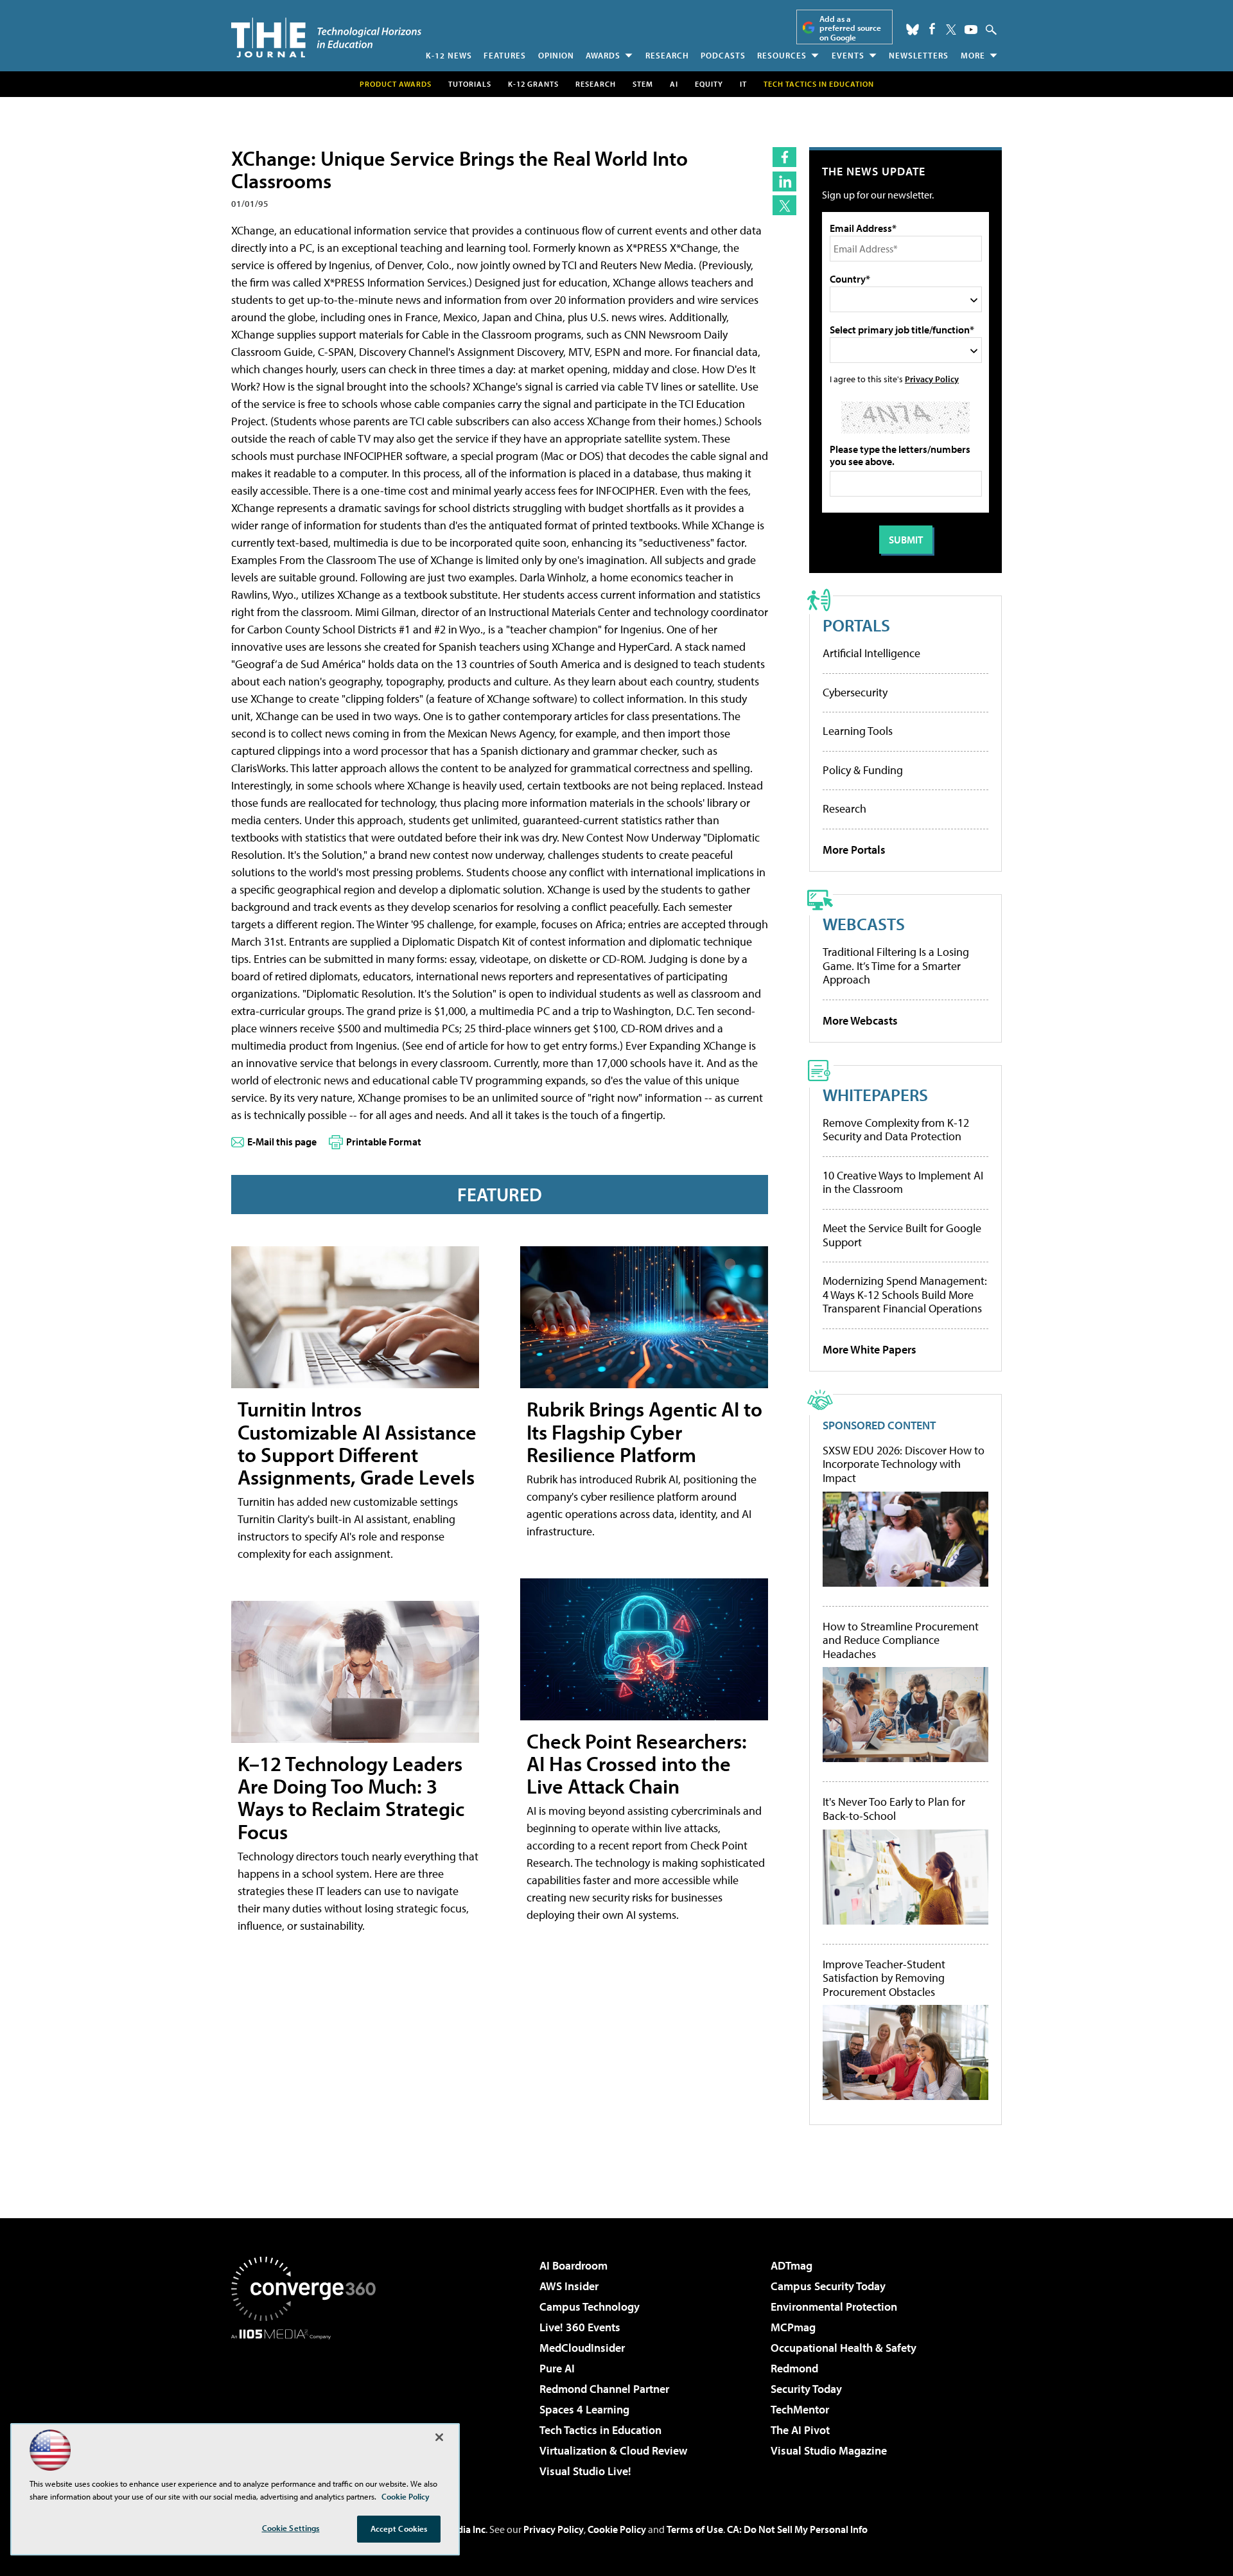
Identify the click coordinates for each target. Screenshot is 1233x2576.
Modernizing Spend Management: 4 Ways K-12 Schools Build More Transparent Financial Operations (905, 1294)
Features (505, 55)
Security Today (806, 2389)
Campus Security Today (828, 2286)
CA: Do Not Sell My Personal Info (797, 2529)
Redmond (794, 2368)
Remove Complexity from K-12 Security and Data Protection (896, 1130)
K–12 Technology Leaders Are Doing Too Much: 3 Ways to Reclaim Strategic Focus (351, 1797)
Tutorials (470, 84)
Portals (856, 625)
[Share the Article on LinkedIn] (784, 181)
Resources (782, 55)
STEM (643, 84)
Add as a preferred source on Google (850, 28)
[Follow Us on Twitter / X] (951, 30)
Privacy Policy (932, 379)
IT (743, 84)
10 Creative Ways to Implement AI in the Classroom (903, 1182)
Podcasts (723, 55)
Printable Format (384, 1142)
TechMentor (800, 2409)
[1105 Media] (308, 2405)
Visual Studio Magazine (829, 2450)
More (973, 55)
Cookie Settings (291, 2528)
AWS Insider (569, 2286)
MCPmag (793, 2327)
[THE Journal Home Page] (326, 38)
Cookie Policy (617, 2529)
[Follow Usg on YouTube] (971, 30)
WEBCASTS (864, 923)
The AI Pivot (800, 2430)
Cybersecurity (855, 692)
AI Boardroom (573, 2265)
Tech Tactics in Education (600, 2430)
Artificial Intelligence (871, 653)
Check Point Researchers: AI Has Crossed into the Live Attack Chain (637, 1763)
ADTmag (791, 2265)
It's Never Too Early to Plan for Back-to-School (894, 1809)
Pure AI (557, 2368)
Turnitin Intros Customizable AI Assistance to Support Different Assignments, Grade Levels (357, 1443)
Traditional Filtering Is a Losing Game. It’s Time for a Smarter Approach (896, 966)
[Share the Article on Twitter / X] (784, 205)
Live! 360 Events (580, 2327)
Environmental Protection (834, 2307)
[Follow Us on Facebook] (932, 29)
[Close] (439, 2437)
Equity (709, 84)
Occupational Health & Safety (844, 2348)
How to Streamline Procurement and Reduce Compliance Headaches (901, 1640)
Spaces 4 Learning (584, 2409)
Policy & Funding (863, 770)
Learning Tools (858, 731)
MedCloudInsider (582, 2348)
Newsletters (919, 55)
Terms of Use (695, 2529)
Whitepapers (875, 1094)
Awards (603, 55)
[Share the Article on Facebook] (784, 157)
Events (848, 55)
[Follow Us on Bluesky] (913, 30)
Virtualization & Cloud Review (613, 2450)
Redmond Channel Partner (604, 2389)
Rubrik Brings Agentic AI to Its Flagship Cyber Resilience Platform (644, 1431)
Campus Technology (590, 2307)
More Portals (854, 850)
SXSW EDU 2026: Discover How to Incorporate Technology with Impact (904, 1464)
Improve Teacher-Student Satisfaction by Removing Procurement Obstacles (884, 1978)
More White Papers (870, 1349)
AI (674, 84)
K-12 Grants (533, 84)
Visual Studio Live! (585, 2471)
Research (667, 55)
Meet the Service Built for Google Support (902, 1235)
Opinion (556, 55)
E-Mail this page (282, 1142)
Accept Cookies (399, 2528)
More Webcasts (860, 1020)
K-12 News (449, 55)
